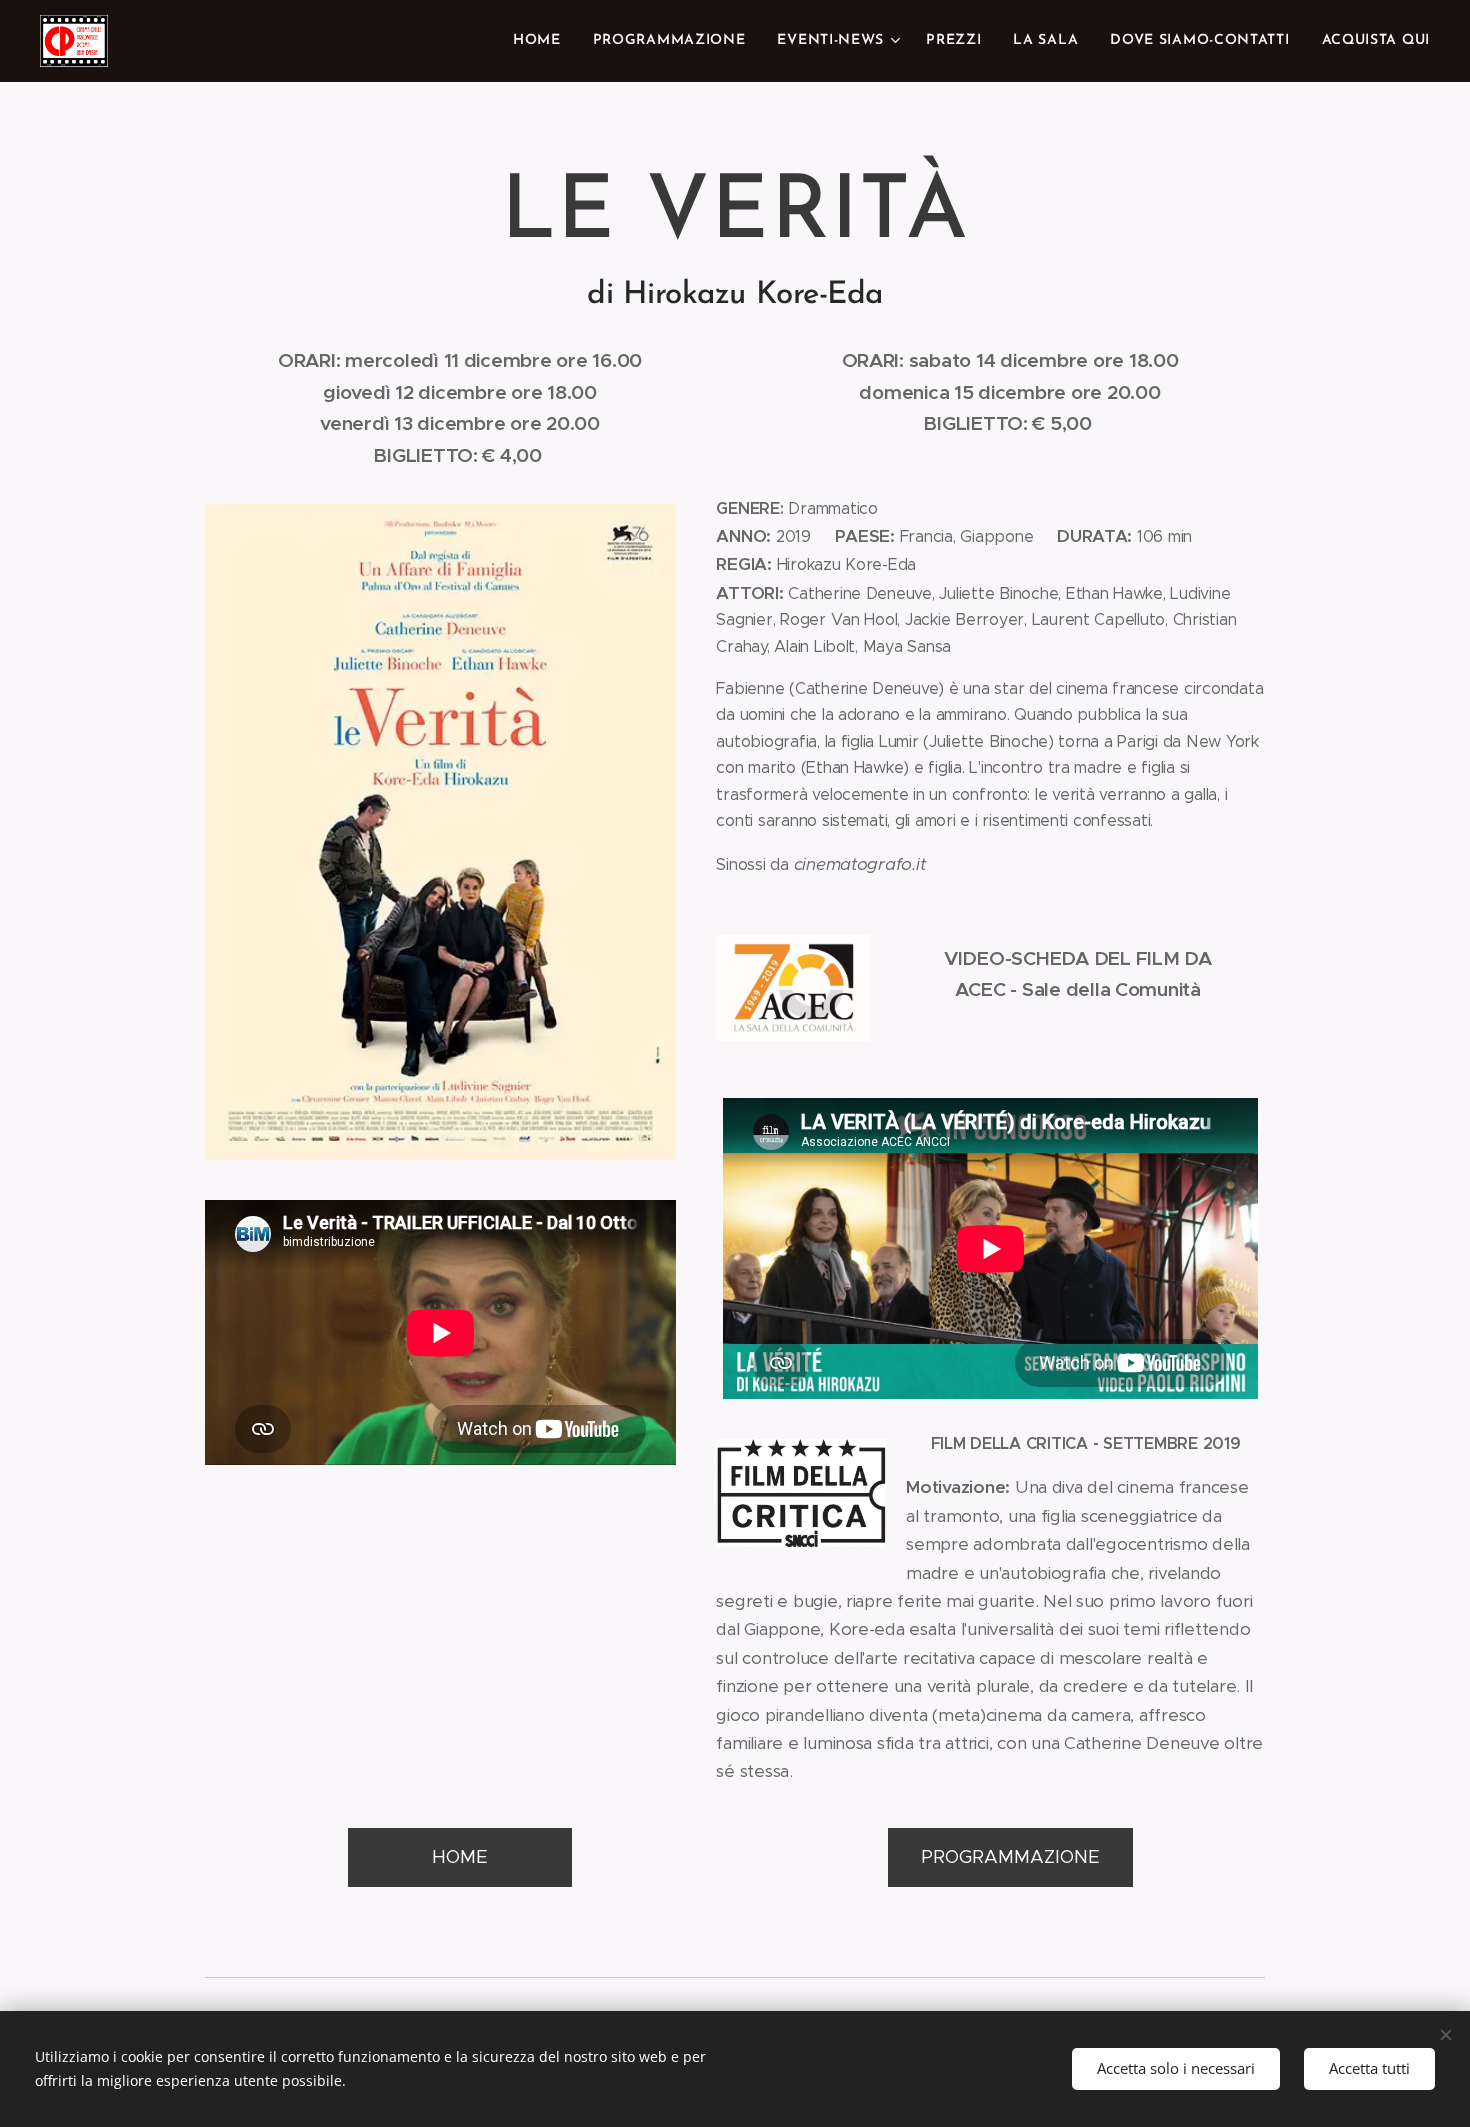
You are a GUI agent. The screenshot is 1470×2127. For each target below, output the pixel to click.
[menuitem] (542, 41)
